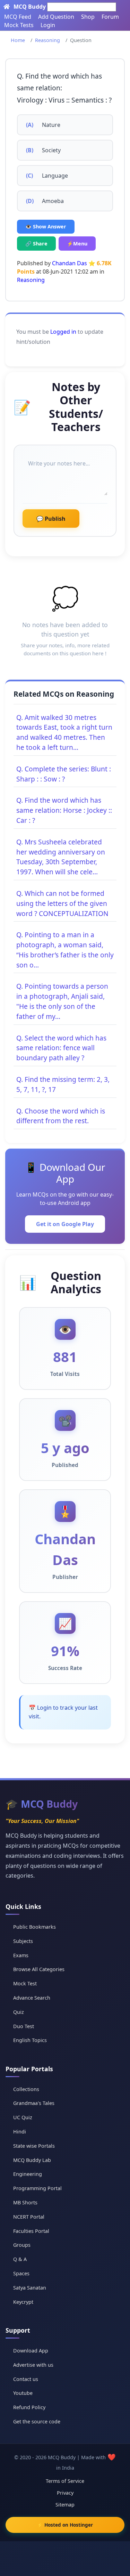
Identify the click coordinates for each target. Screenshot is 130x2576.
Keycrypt (23, 2302)
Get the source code (37, 2421)
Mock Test (25, 1983)
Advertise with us (33, 2365)
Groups (22, 2245)
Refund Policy (29, 2407)
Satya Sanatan (30, 2288)
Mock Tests (19, 25)
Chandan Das (70, 263)
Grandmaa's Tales (34, 2103)
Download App (31, 2351)
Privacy (65, 2493)
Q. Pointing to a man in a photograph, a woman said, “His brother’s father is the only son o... (65, 950)
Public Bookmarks (34, 1927)
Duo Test (24, 2026)
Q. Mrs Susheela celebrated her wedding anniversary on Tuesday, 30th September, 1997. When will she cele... (61, 857)
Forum (110, 17)
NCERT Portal (29, 2217)
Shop (88, 17)
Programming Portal (37, 2188)
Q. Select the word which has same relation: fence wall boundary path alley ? (61, 1048)
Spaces (21, 2273)
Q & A (20, 2259)
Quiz (19, 2012)
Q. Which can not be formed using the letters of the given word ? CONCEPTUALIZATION (62, 903)
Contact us (26, 2379)
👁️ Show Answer (46, 226)
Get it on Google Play (65, 1224)
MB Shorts (25, 2202)
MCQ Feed (18, 17)
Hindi (20, 2132)
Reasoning (47, 40)
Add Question (56, 17)
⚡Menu (77, 244)
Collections (26, 2089)
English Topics (30, 2040)
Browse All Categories (39, 1969)
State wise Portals (34, 2146)
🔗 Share (36, 244)
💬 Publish (51, 519)
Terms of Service (65, 2481)
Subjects (23, 1941)
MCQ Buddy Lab (32, 2160)
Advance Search (32, 1998)
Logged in (63, 332)
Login (48, 25)
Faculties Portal (31, 2231)
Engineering (28, 2174)
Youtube (23, 2393)
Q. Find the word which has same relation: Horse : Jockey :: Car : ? (64, 810)
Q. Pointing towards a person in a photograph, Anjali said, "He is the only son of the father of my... (62, 1001)
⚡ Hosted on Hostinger (65, 2525)
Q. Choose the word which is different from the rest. (61, 1116)
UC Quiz (23, 2117)
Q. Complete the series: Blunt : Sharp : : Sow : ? (64, 774)
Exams (21, 1955)
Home (18, 40)
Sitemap (65, 2505)
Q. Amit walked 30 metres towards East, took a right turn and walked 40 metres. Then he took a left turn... (64, 732)
